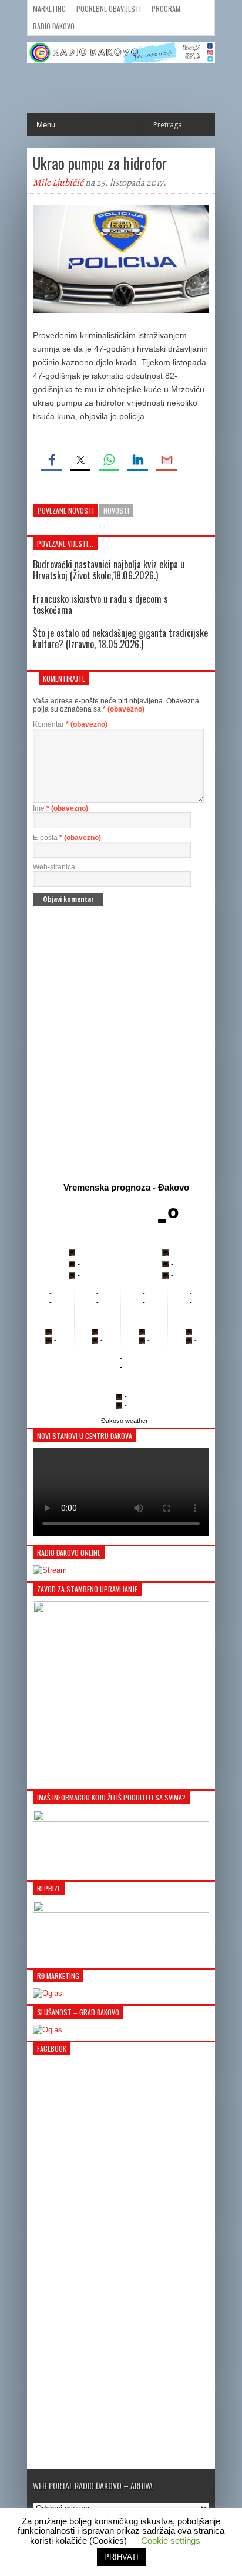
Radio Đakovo (54, 26)
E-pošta (67, 838)
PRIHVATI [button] (121, 2557)
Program (166, 9)
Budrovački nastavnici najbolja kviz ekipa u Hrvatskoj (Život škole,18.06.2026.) (109, 570)
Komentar (70, 724)
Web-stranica (54, 867)
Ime (60, 808)
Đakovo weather (125, 1421)
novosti (116, 510)
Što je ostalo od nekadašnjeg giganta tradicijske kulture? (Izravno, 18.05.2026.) (120, 638)
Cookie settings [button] (171, 2540)
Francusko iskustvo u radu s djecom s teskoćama (100, 604)
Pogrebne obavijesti (109, 9)
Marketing (49, 9)
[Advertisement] (121, 1050)
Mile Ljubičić (58, 183)
